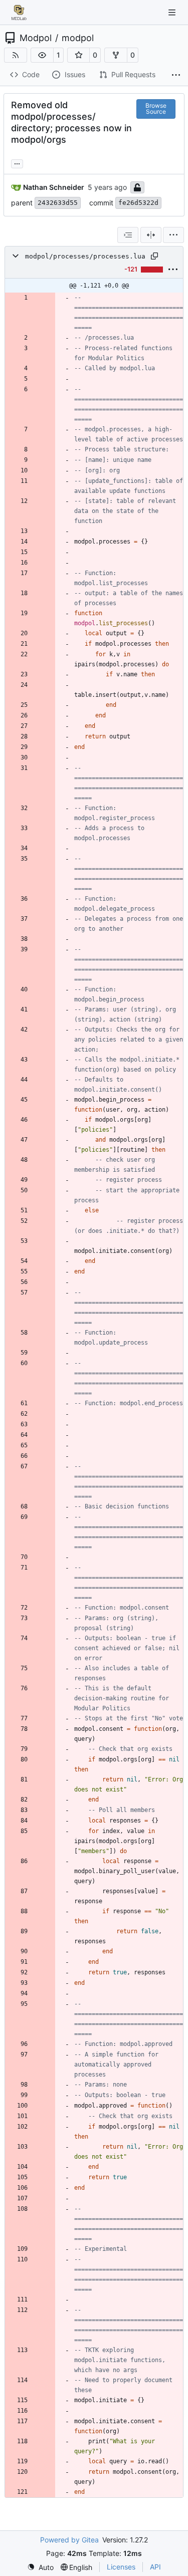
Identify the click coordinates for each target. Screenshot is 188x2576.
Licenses (121, 2567)
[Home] (19, 13)
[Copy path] (154, 256)
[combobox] (128, 235)
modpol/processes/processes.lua (85, 256)
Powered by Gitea (69, 2540)
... (17, 163)
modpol (78, 38)
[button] (42, 55)
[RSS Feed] (16, 55)
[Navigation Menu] (173, 12)
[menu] (173, 235)
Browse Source (156, 108)
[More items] (176, 75)
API (155, 2567)
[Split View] (151, 235)
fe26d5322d (138, 203)
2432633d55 (58, 203)
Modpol (36, 38)
